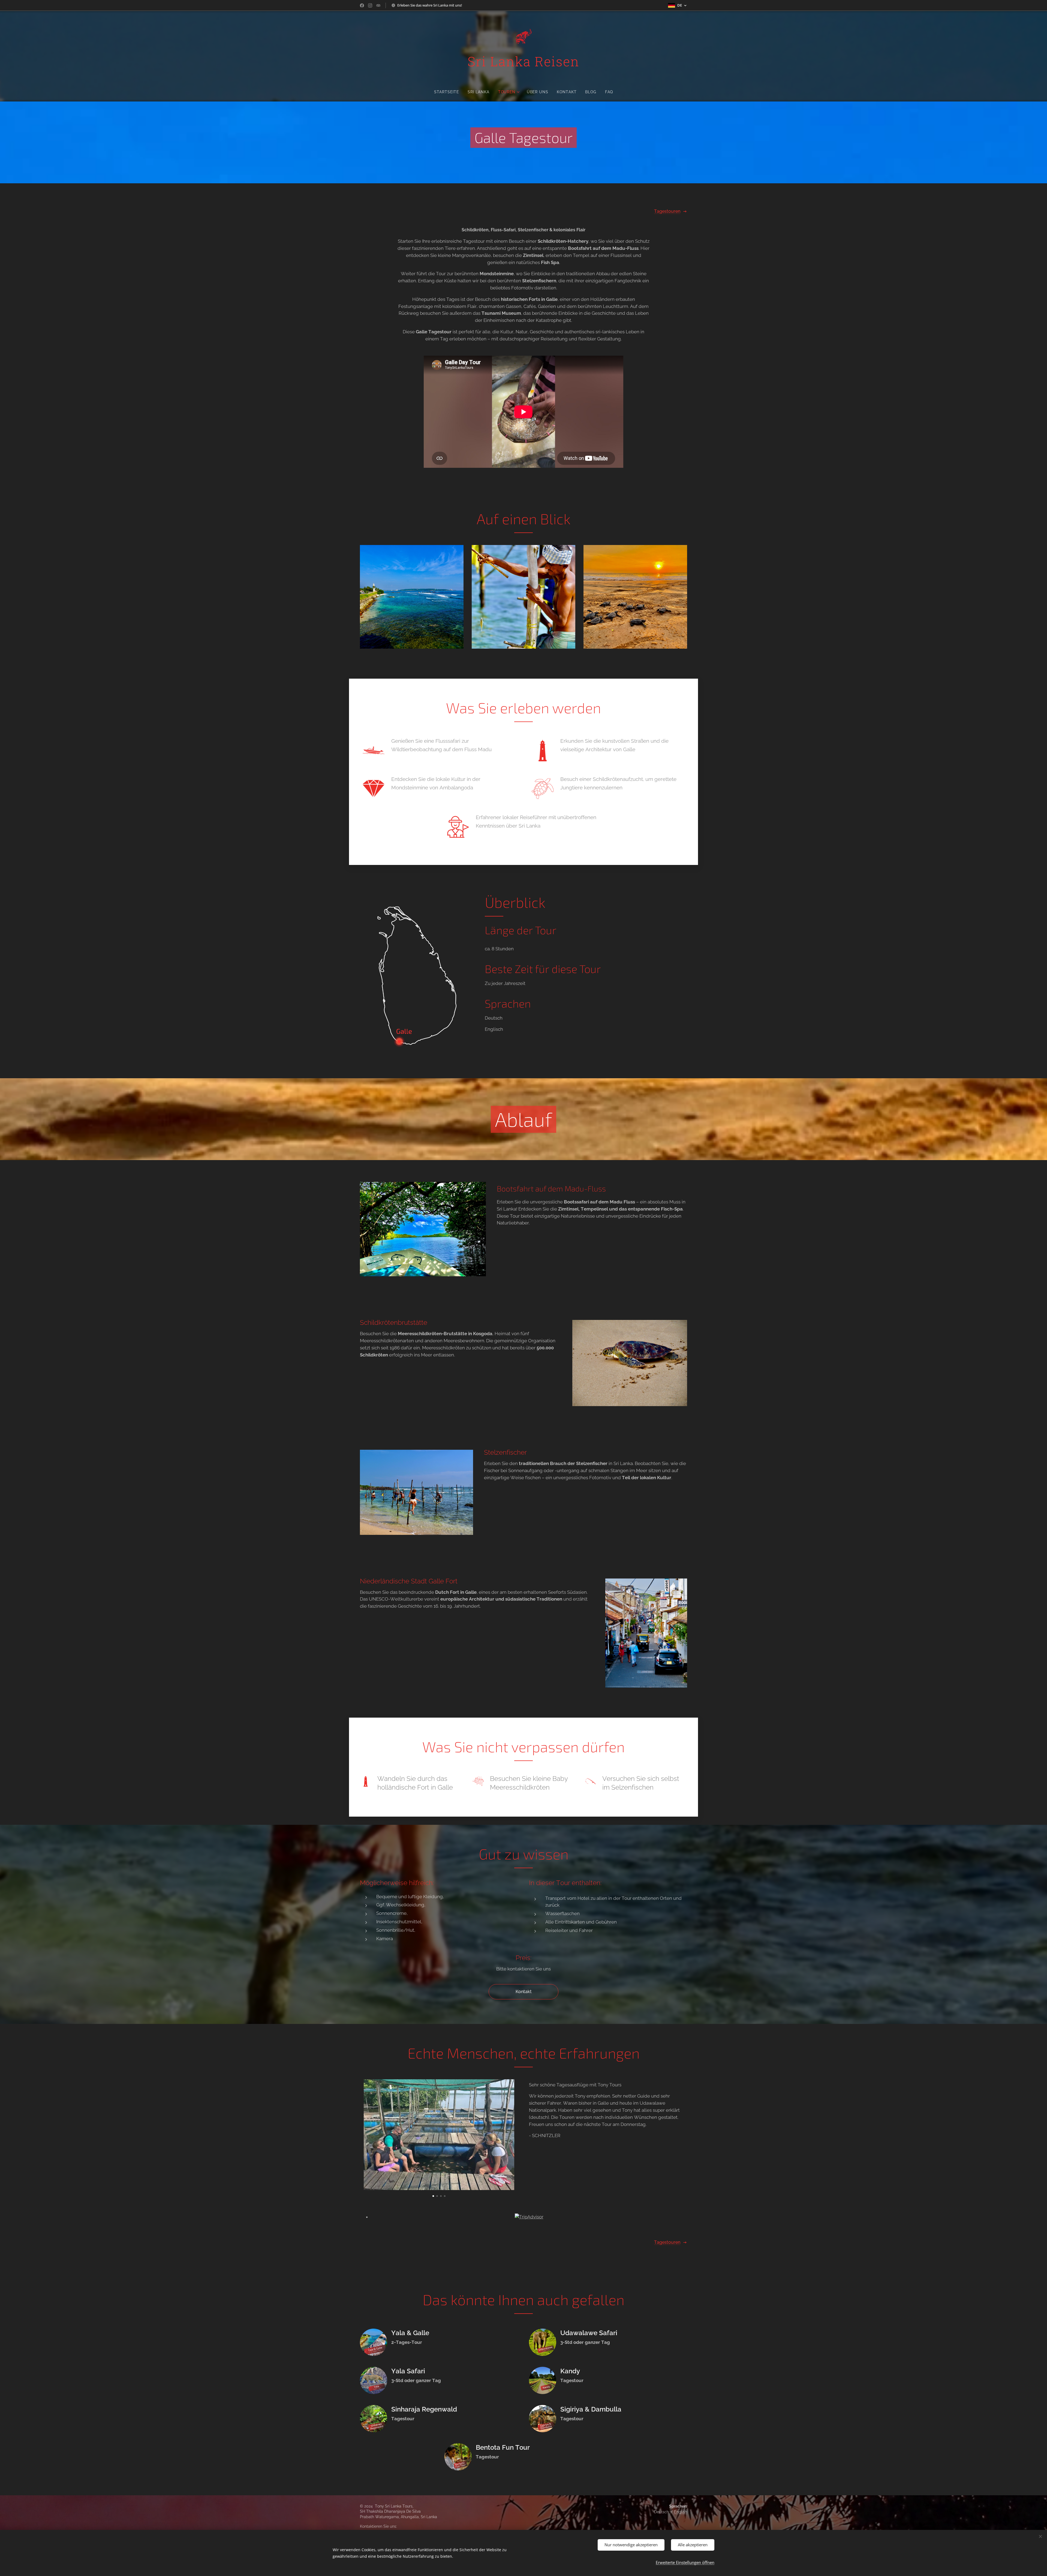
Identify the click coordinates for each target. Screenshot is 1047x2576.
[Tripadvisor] (378, 5)
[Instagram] (370, 5)
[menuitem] (449, 92)
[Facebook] (362, 5)
